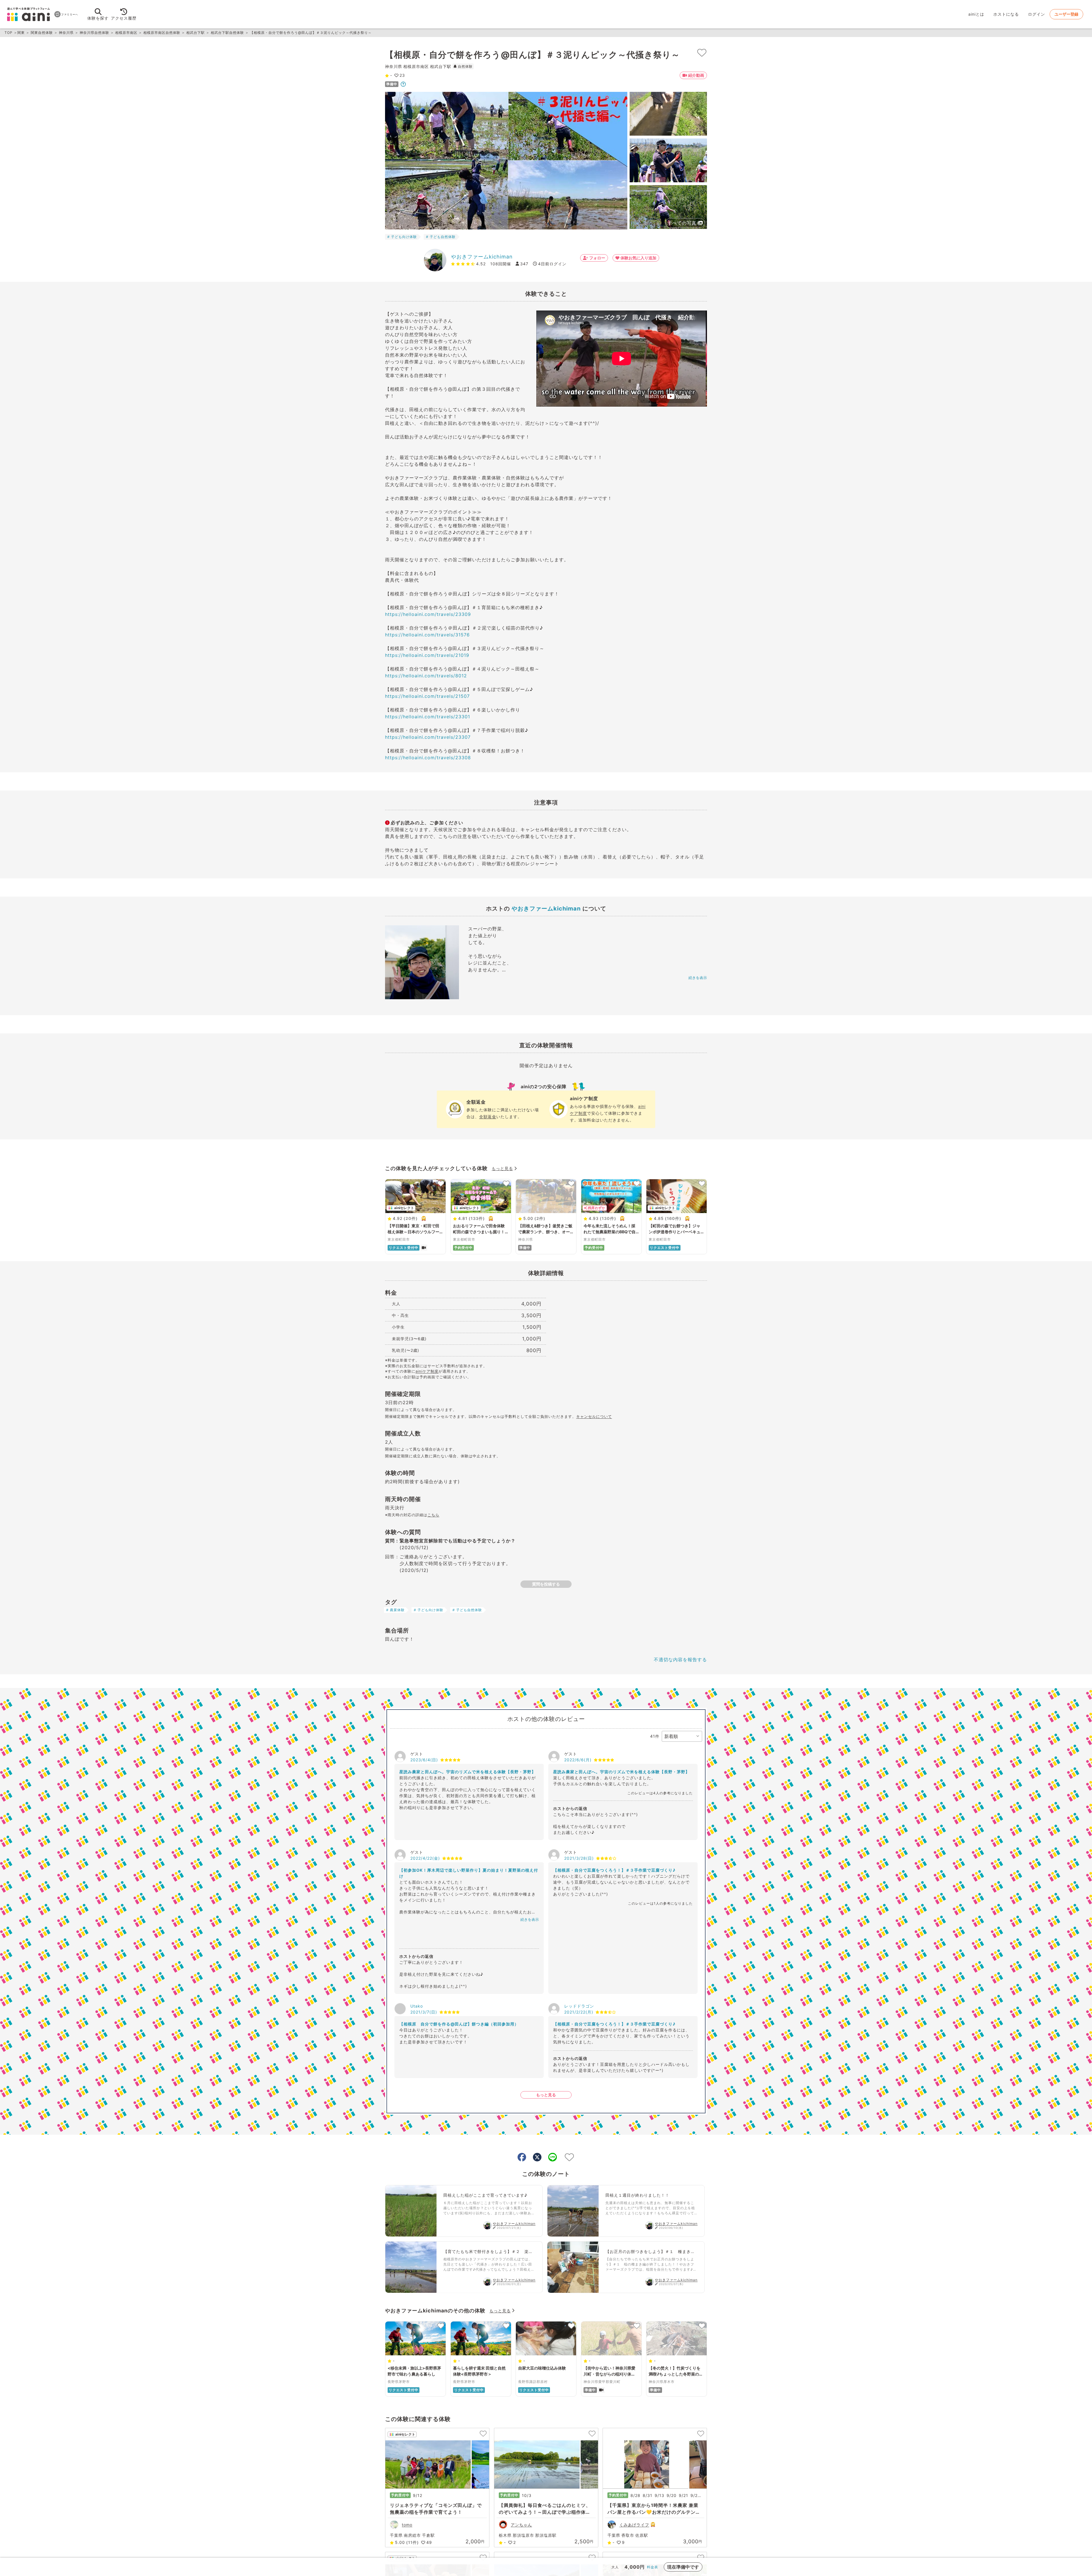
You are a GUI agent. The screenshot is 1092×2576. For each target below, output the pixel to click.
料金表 (652, 2567)
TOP (9, 33)
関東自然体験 (42, 33)
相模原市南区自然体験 (162, 33)
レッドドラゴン (579, 2006)
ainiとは (976, 14)
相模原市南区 (126, 33)
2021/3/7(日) (424, 2012)
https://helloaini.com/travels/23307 (428, 737)
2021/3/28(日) (579, 1858)
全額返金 (488, 1117)
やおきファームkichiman (482, 257)
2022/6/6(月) (578, 1760)
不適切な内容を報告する (680, 1660)
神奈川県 (66, 33)
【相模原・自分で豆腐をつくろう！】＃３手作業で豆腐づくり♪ (614, 1870)
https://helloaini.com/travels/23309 (428, 614)
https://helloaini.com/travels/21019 (427, 655)
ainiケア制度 (427, 1371)
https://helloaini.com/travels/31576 (427, 635)
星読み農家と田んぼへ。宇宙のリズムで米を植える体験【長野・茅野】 (468, 1772)
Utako (417, 2006)
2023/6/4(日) (424, 1760)
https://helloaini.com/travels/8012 (426, 676)
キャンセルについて (594, 1416)
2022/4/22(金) (425, 1858)
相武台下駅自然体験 (227, 33)
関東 (21, 33)
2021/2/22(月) (579, 2012)
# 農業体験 (395, 1610)
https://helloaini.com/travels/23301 (428, 717)
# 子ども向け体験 (402, 237)
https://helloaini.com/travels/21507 (427, 696)
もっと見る (502, 1168)
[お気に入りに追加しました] (702, 53)
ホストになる (1006, 14)
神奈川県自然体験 (94, 33)
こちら (433, 1515)
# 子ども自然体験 (441, 237)
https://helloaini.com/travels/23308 (428, 758)
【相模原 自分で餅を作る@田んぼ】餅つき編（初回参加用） (459, 2024)
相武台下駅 (196, 33)
